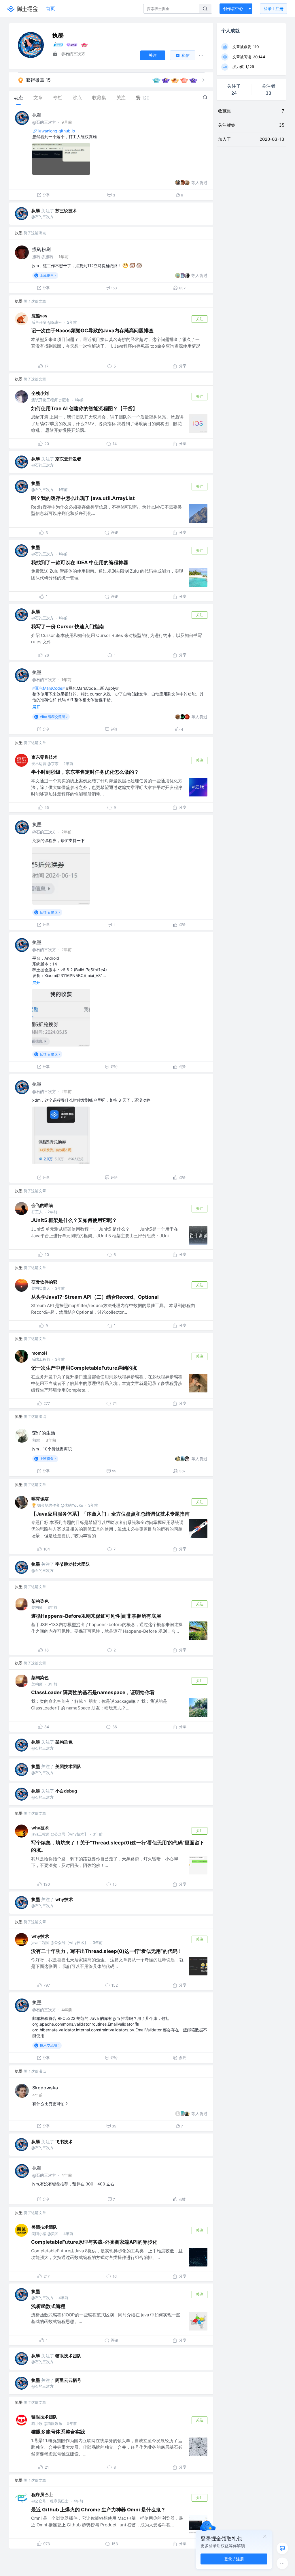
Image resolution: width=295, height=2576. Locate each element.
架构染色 (40, 1601)
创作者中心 (233, 9)
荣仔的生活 (44, 1433)
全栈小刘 (40, 393)
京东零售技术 (44, 757)
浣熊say (39, 316)
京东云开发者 (68, 459)
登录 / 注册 (234, 2559)
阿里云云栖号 (68, 2380)
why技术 (40, 1828)
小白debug (66, 1791)
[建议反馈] (282, 2548)
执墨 (37, 115)
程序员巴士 (42, 2495)
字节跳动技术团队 (73, 1564)
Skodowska (45, 2088)
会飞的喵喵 (42, 1205)
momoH (39, 1353)
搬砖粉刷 (41, 249)
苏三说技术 (66, 211)
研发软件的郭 (44, 1282)
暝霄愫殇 (40, 1499)
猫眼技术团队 (68, 2356)
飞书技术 (64, 2142)
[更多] (282, 2563)
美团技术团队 (68, 1766)
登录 (274, 9)
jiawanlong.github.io (56, 131)
